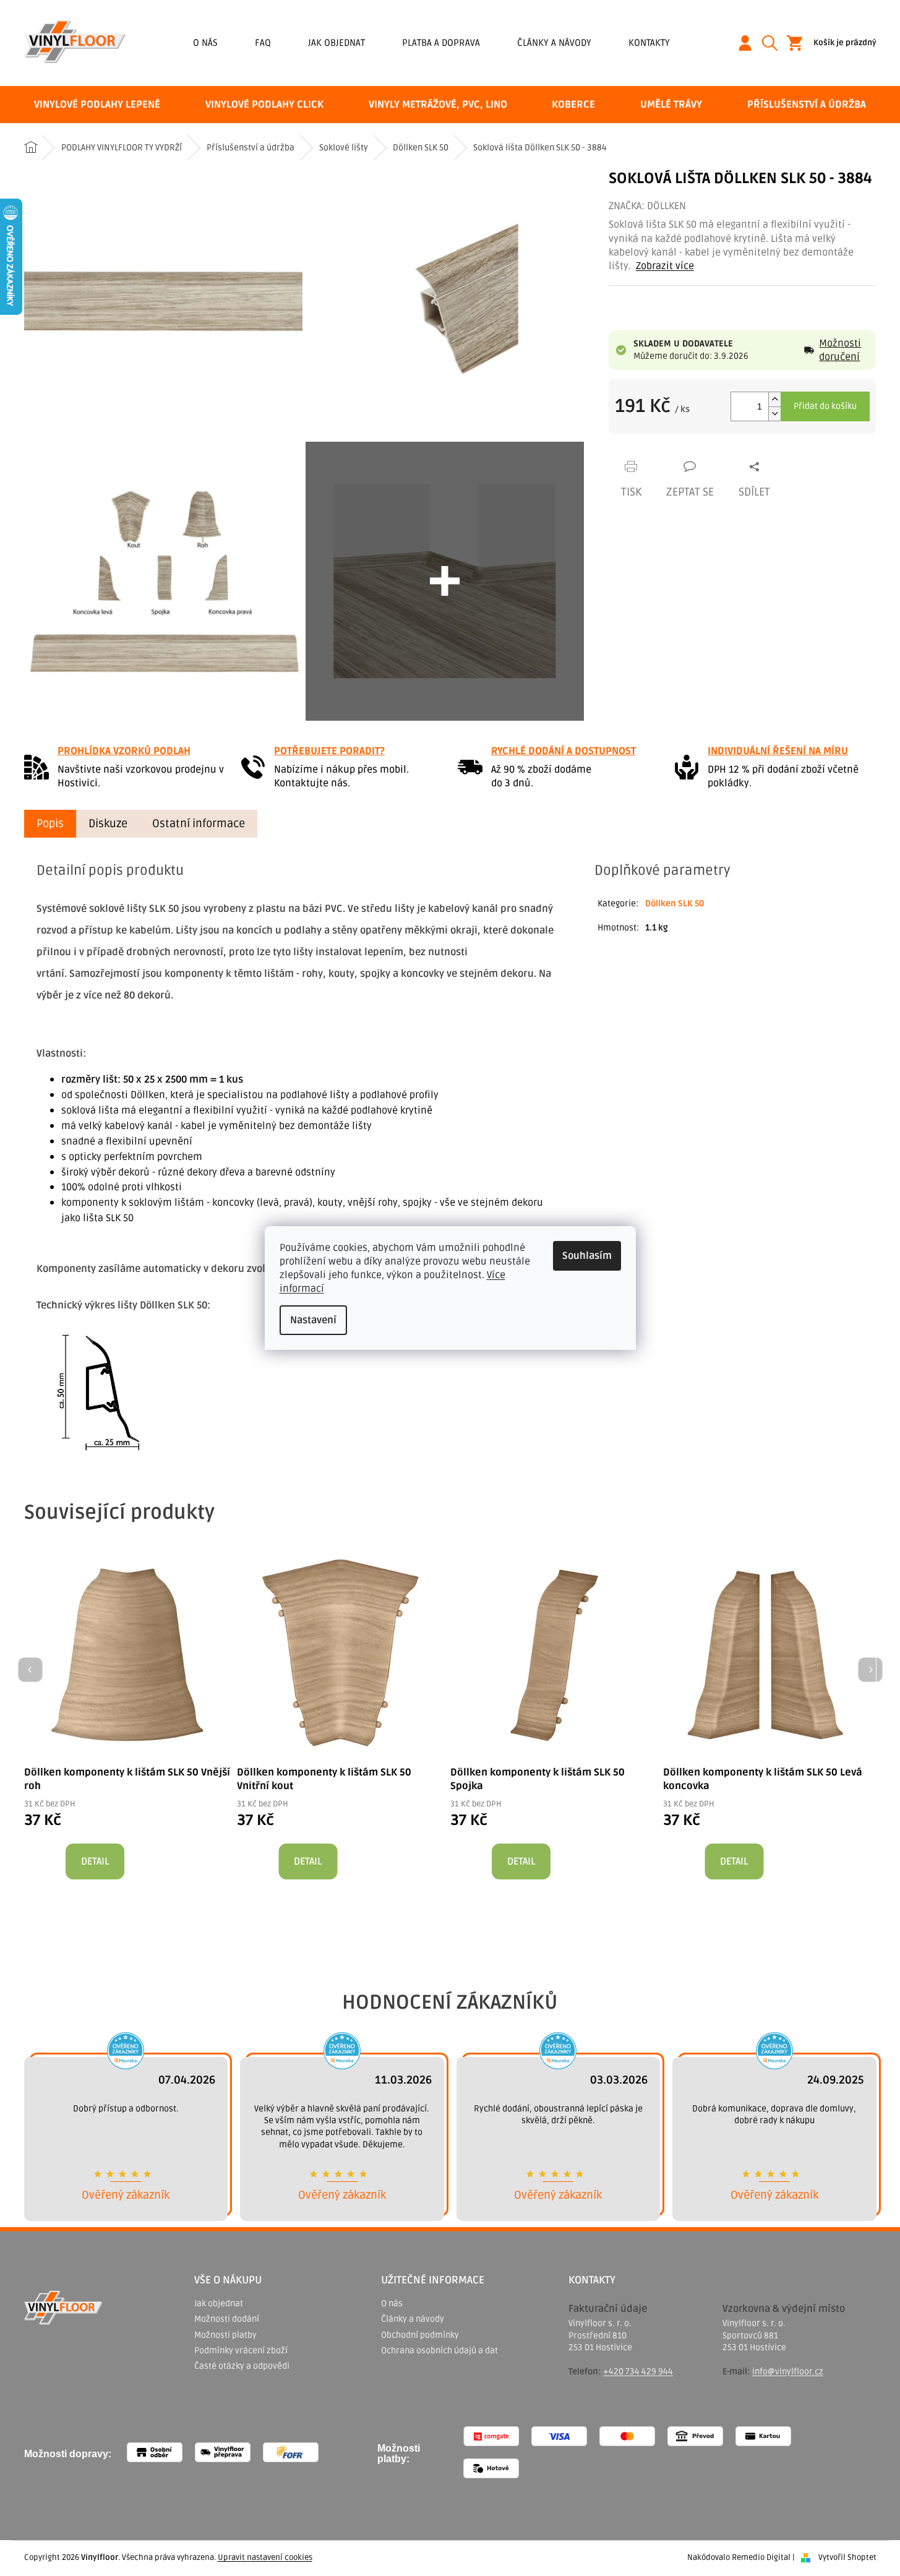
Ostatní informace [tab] (199, 823)
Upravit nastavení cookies (265, 2557)
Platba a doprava (441, 43)
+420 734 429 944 (638, 2372)
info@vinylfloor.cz (788, 2372)
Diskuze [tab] (108, 823)
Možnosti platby (225, 2335)
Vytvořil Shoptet (847, 2557)
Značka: (647, 206)
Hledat (774, 43)
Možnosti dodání (227, 2319)
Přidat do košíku (825, 406)
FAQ (263, 43)
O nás (205, 43)
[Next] (870, 1670)
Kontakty (649, 43)
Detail (95, 1861)
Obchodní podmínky (420, 2335)
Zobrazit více (665, 266)
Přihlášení (750, 43)
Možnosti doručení (840, 350)
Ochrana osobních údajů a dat (439, 2351)
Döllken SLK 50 (675, 904)
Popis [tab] (50, 823)
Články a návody (554, 43)
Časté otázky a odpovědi (242, 2366)
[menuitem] (97, 105)
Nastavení (313, 1320)
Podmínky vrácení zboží (241, 2351)
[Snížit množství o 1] (774, 414)
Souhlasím (587, 1256)
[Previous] (30, 1670)
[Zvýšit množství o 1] (774, 399)
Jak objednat (336, 43)
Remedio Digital (761, 2557)
